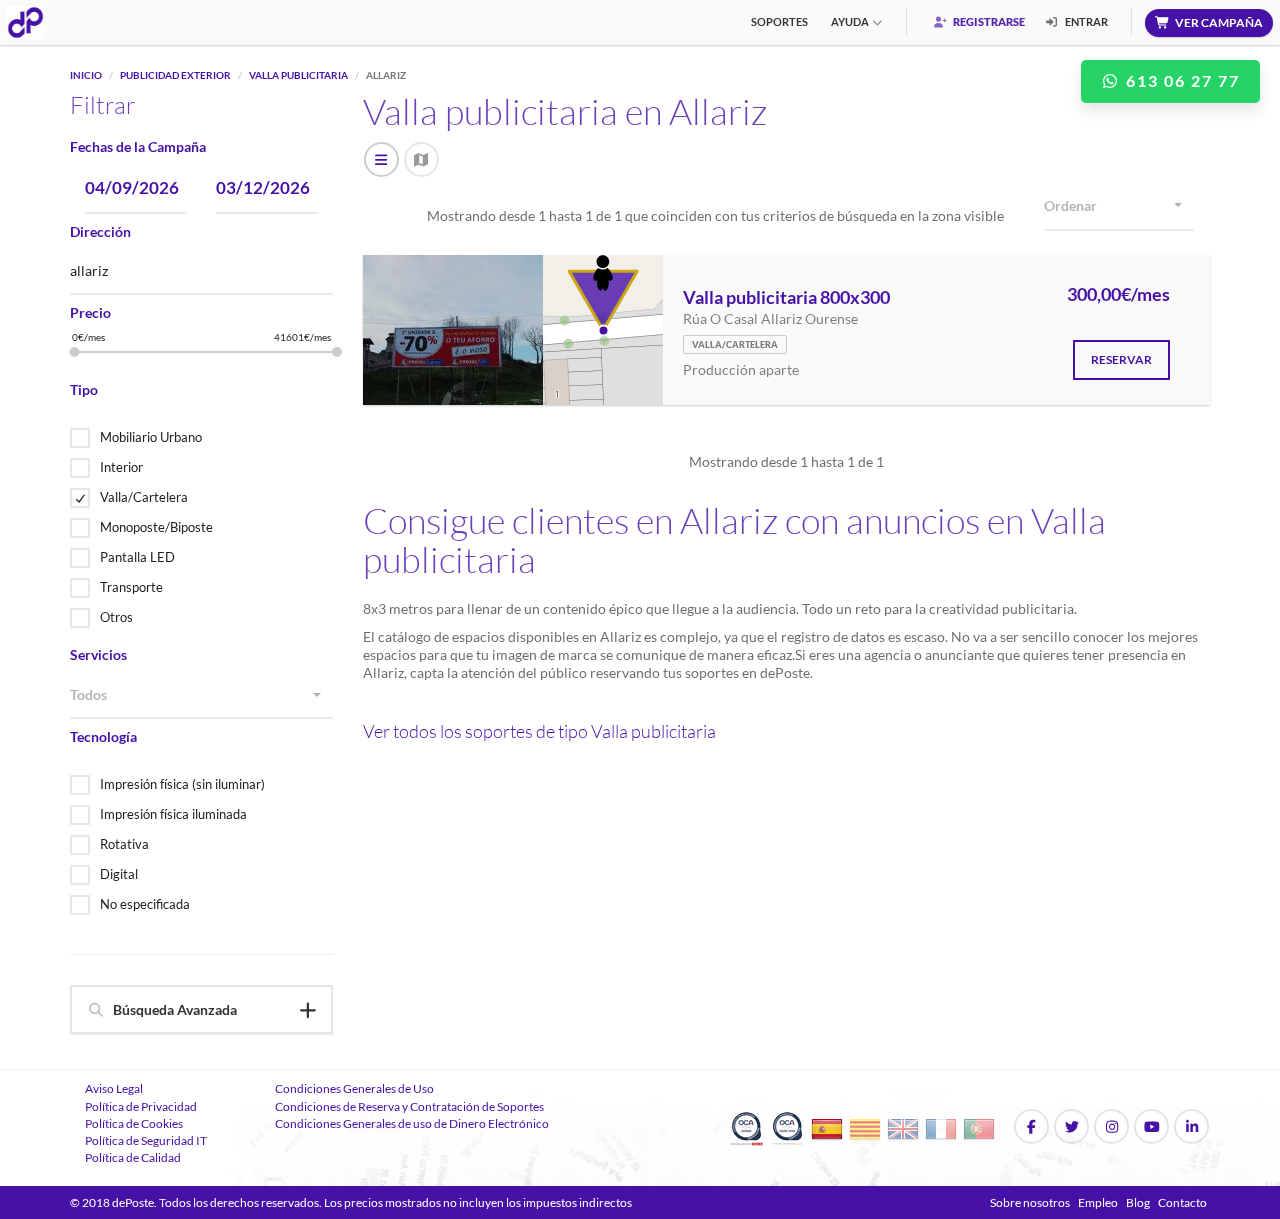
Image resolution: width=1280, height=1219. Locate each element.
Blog (1138, 1202)
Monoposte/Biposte (156, 527)
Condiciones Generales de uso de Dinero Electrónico (412, 1123)
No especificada (145, 904)
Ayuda (850, 21)
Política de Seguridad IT (146, 1140)
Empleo (1098, 1202)
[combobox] (201, 696)
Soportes (779, 21)
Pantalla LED (137, 557)
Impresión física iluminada (173, 814)
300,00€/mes (1118, 295)
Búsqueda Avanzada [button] (175, 1009)
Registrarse (988, 21)
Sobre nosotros (1030, 1202)
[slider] (75, 352)
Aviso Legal (114, 1088)
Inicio (86, 75)
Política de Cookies (134, 1123)
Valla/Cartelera (144, 497)
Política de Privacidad (141, 1106)
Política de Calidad (133, 1157)
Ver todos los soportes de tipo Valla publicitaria (539, 731)
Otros (116, 617)
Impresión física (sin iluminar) (182, 784)
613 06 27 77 (1180, 80)
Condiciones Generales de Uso (354, 1088)
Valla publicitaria (298, 75)
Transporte (131, 587)
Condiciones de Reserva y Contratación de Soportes (409, 1106)
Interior (121, 467)
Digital (119, 874)
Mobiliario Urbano (151, 437)
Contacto (1182, 1202)
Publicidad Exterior (175, 75)
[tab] (201, 1009)
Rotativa (124, 844)
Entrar (1085, 21)
